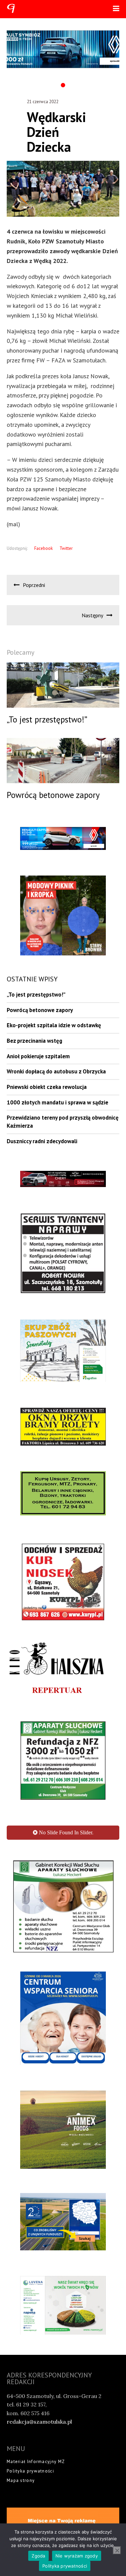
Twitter (66, 548)
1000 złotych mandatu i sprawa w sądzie (57, 1102)
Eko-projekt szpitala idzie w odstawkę (54, 1025)
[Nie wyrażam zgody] (117, 2550)
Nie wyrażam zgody (77, 2556)
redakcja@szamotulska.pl (39, 2422)
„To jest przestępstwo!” (36, 995)
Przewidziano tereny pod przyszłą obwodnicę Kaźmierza (63, 1122)
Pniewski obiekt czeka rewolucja (47, 1087)
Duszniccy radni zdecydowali (42, 1141)
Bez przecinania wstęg (34, 1041)
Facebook (44, 548)
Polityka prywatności (30, 2471)
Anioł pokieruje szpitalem (38, 1056)
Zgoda (38, 2556)
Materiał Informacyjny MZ (36, 2462)
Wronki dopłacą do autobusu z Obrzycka (56, 1071)
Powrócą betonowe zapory (40, 1010)
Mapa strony (21, 2480)
